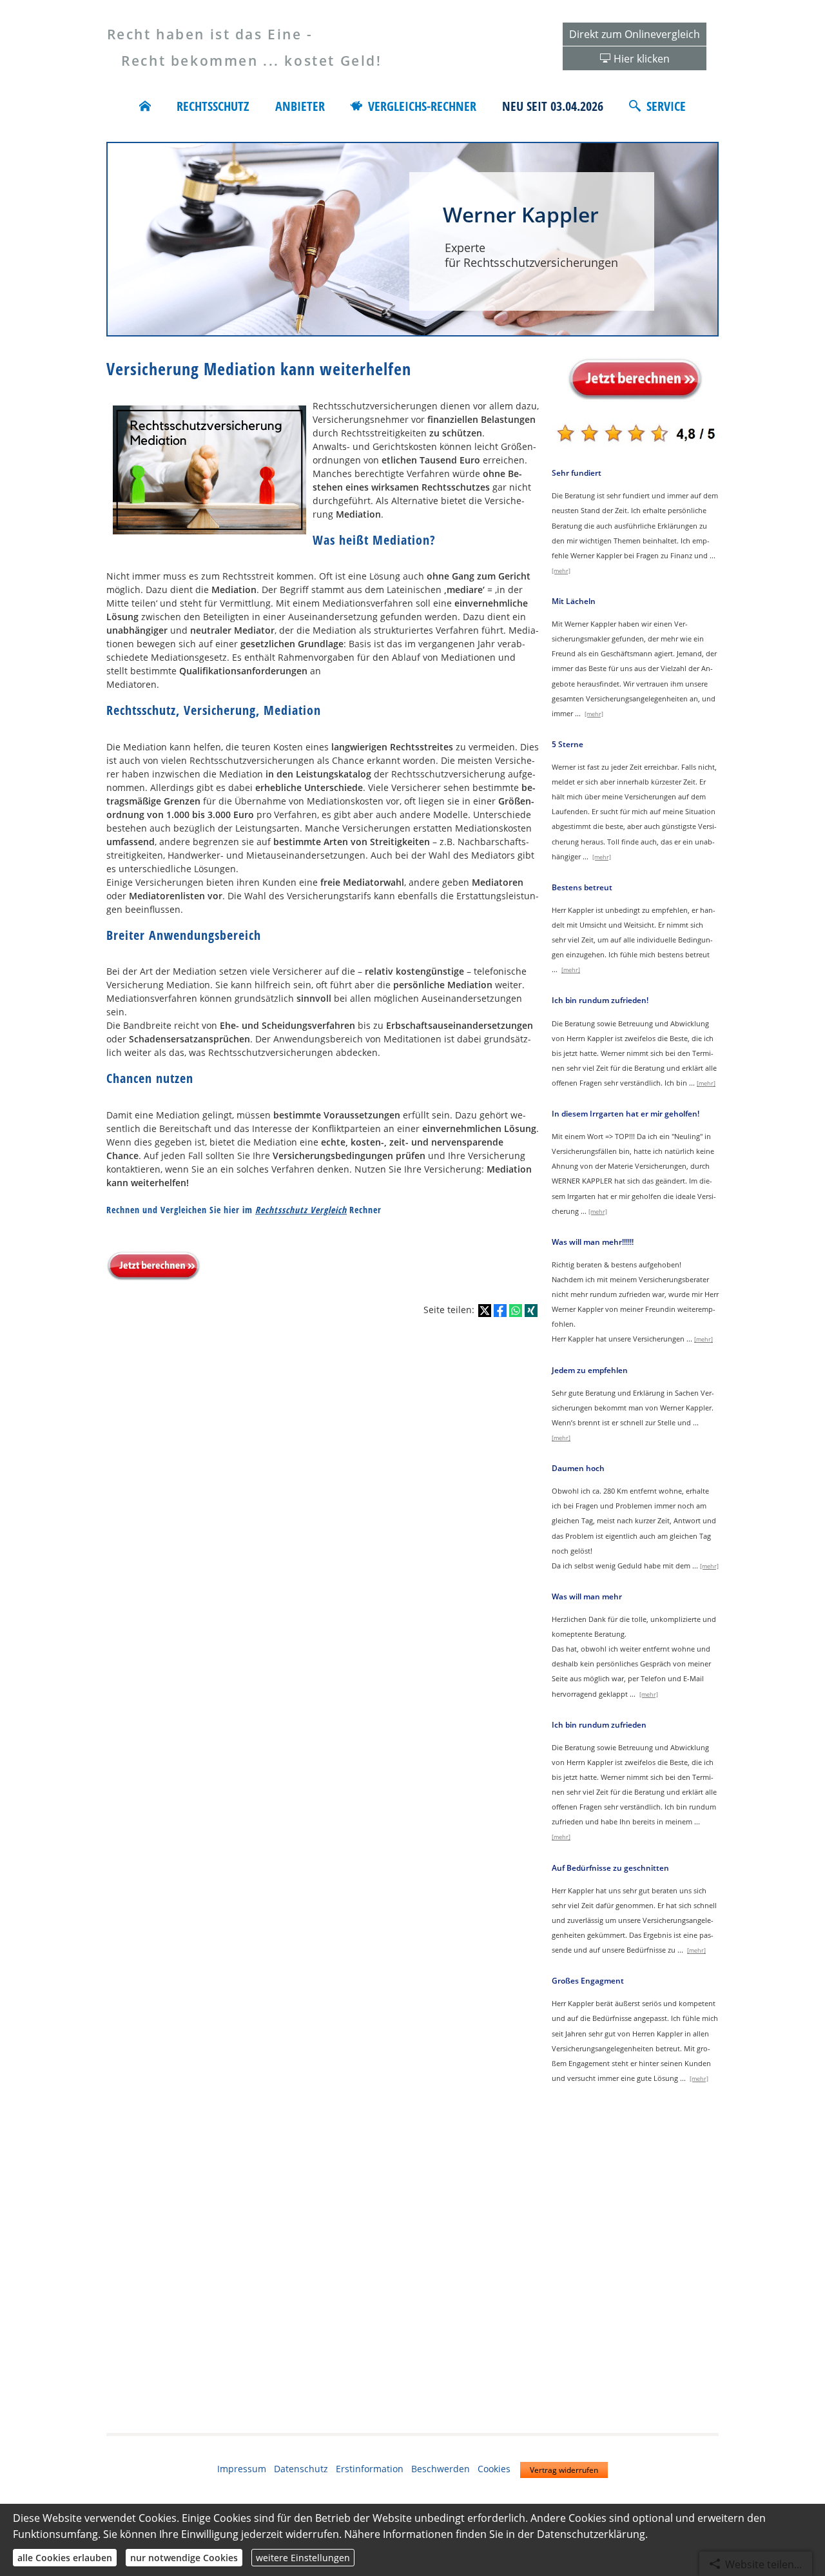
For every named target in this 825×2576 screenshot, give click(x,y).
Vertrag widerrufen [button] (564, 2470)
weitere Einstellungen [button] (303, 2558)
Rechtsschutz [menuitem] (213, 106)
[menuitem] (145, 106)
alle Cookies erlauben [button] (65, 2558)
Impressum (242, 2469)
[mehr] (561, 571)
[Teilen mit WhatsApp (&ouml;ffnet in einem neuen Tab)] (516, 1311)
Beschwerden (441, 2469)
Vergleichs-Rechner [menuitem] (422, 106)
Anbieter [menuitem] (300, 106)
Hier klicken (642, 59)
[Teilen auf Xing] (531, 1311)
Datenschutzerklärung (591, 2534)
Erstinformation (370, 2469)
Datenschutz (301, 2469)
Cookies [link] (494, 2469)
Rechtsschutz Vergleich (301, 1210)
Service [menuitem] (666, 106)
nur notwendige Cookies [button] (184, 2558)
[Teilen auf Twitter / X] (485, 1311)
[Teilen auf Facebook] (500, 1311)
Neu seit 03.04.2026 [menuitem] (553, 106)
